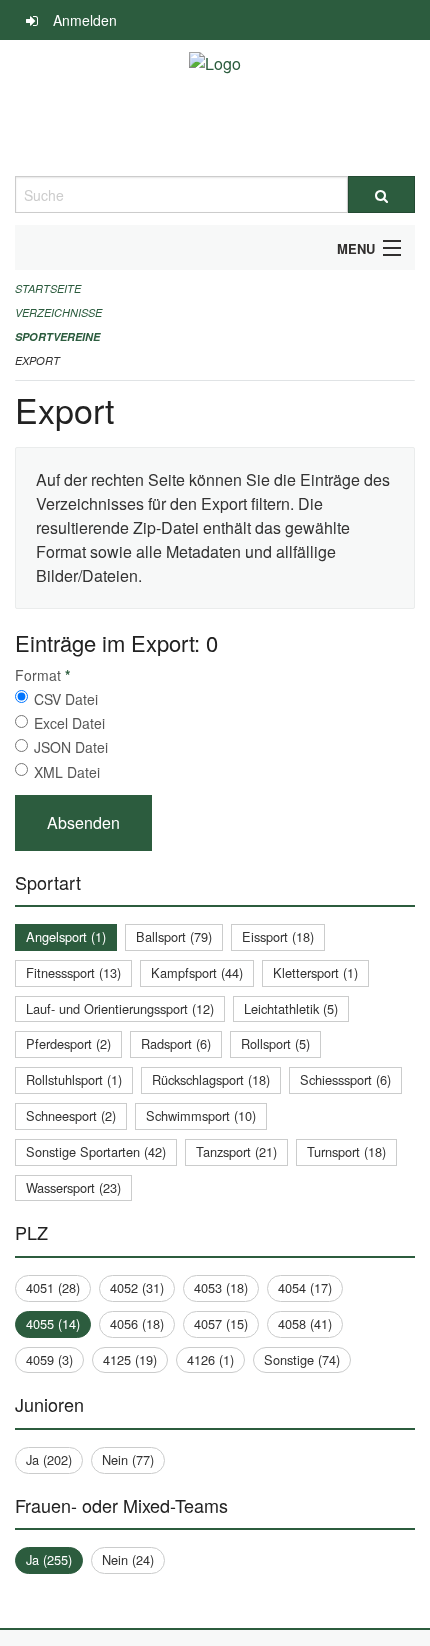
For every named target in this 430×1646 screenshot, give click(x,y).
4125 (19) (130, 1359)
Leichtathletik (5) (291, 1008)
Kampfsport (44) (197, 972)
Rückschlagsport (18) (211, 1079)
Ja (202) (49, 1459)
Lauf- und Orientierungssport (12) (120, 1008)
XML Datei (67, 772)
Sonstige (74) (302, 1359)
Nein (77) (128, 1459)
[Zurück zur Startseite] (215, 108)
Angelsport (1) (66, 936)
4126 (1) (210, 1359)
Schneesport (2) (71, 1115)
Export (37, 360)
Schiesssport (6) (345, 1079)
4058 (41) (305, 1323)
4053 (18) (221, 1287)
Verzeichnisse (58, 312)
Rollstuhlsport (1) (74, 1079)
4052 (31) (137, 1287)
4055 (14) (53, 1323)
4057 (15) (221, 1323)
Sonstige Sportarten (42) (96, 1151)
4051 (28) (53, 1287)
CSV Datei (66, 699)
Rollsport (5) (275, 1043)
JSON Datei (71, 747)
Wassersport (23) (73, 1187)
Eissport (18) (278, 936)
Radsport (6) (176, 1043)
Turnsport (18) (346, 1151)
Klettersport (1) (315, 972)
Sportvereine (57, 336)
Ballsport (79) (174, 936)
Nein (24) (128, 1559)
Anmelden (85, 20)
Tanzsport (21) (236, 1151)
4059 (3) (49, 1359)
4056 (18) (137, 1323)
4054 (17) (305, 1287)
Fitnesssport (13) (73, 972)
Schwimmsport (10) (201, 1115)
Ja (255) (49, 1559)
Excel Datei (69, 723)
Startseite (48, 288)
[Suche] (381, 194)
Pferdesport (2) (68, 1043)
